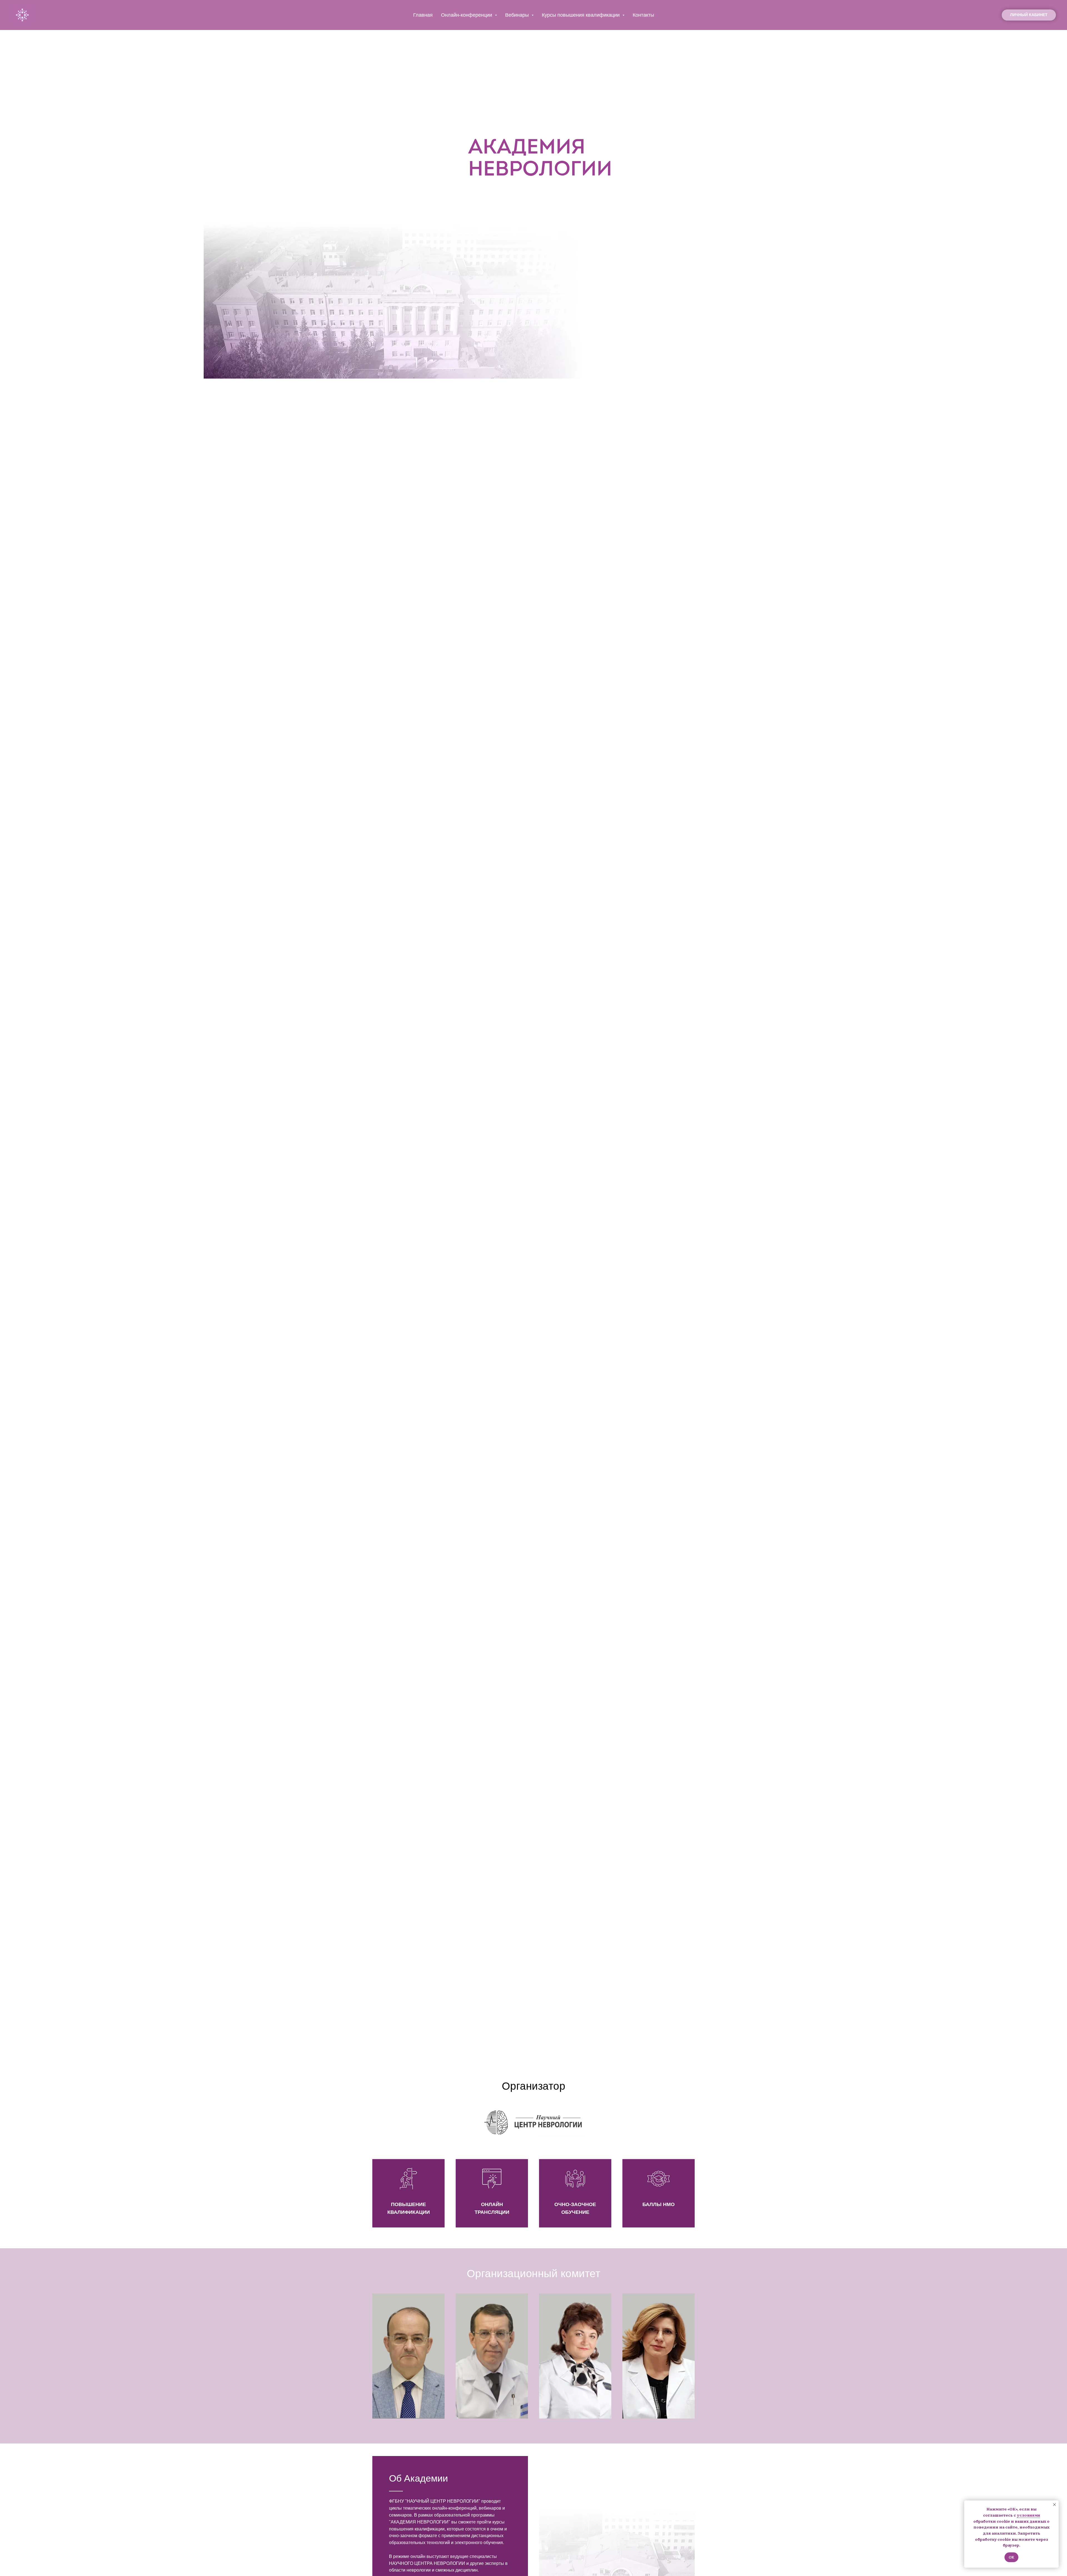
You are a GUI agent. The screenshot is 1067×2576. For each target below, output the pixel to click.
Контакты (643, 15)
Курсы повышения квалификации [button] (581, 15)
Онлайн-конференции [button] (467, 15)
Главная (423, 15)
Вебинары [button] (518, 15)
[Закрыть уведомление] (1054, 2505)
